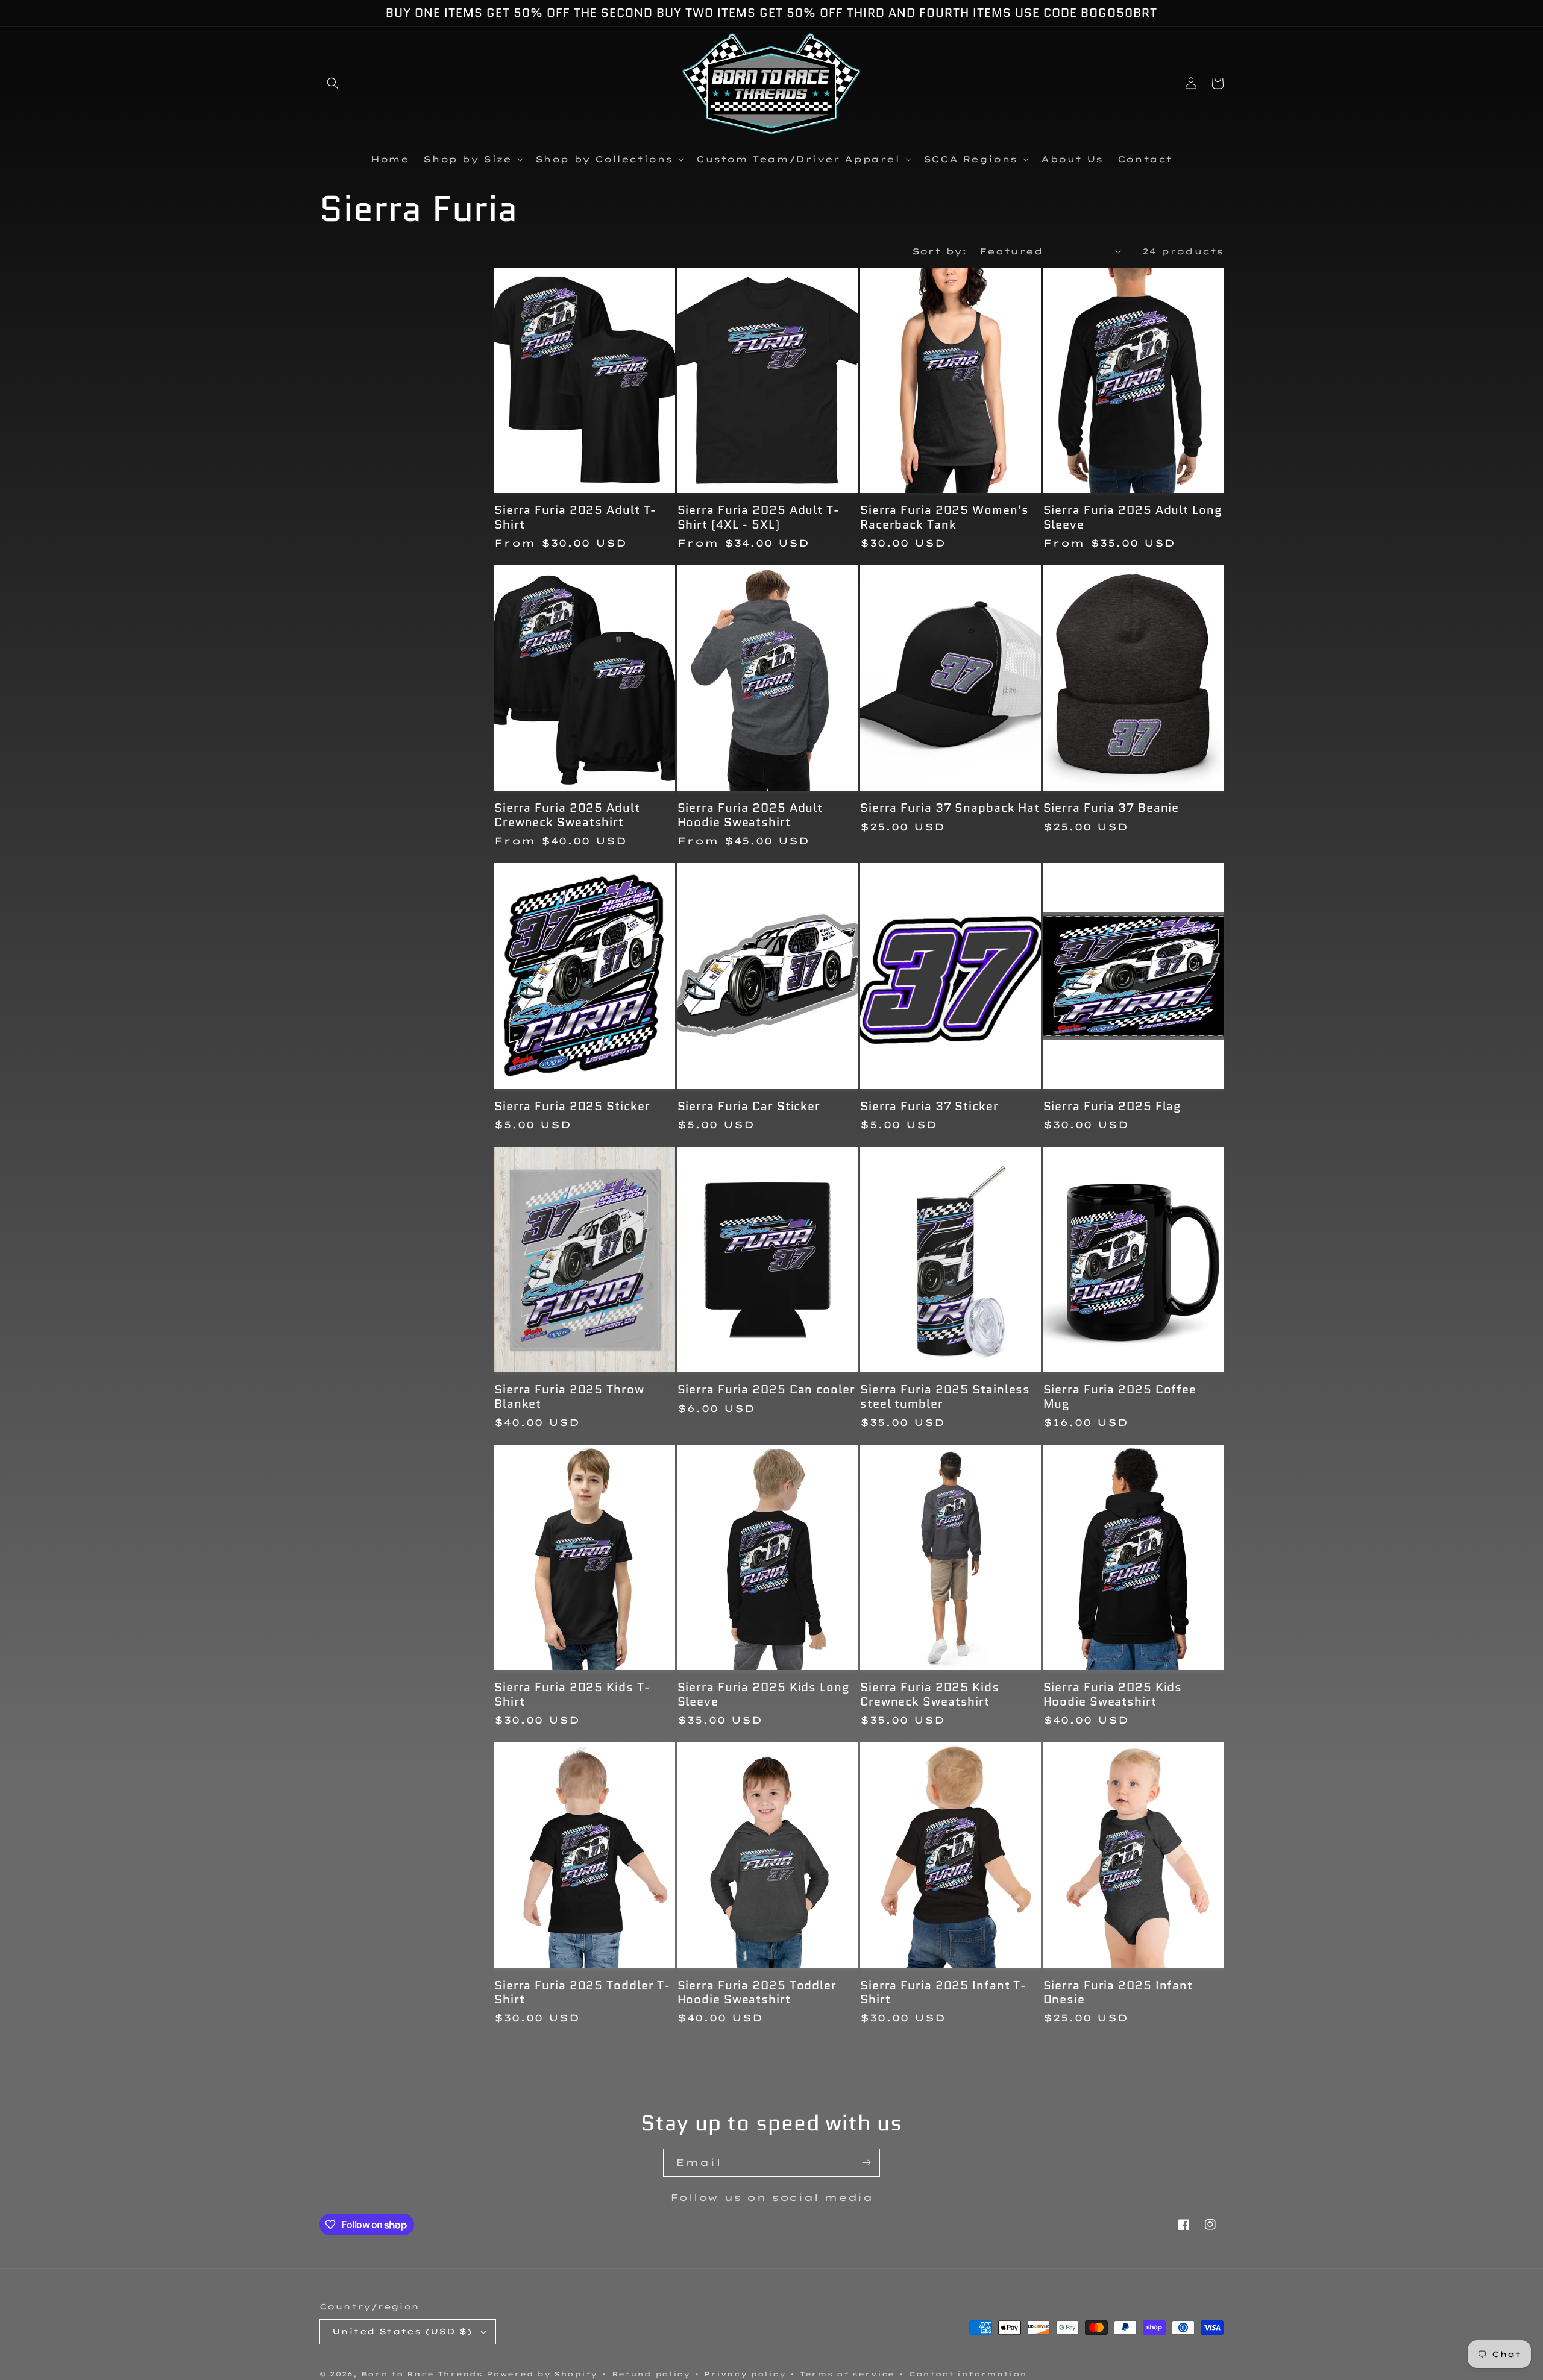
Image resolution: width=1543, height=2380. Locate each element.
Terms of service (847, 2374)
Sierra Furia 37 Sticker (929, 1106)
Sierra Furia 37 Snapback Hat (950, 808)
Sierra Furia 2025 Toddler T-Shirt (582, 1993)
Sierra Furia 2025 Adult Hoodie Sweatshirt (750, 815)
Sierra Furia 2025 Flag (1113, 1106)
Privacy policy (745, 2374)
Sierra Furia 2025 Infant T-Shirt (943, 1993)
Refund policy (651, 2374)
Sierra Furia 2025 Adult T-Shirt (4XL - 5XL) (759, 517)
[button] (333, 83)
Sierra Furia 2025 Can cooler (766, 1389)
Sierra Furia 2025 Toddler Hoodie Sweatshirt (757, 1993)
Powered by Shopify (542, 2374)
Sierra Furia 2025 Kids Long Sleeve (764, 1694)
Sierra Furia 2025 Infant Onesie (1118, 1993)
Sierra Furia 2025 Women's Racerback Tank (944, 517)
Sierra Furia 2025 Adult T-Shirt (575, 517)
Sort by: (940, 251)
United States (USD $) (402, 2331)
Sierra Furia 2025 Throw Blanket (569, 1397)
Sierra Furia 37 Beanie (1111, 808)
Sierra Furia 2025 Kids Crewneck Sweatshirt (930, 1694)
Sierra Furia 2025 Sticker (572, 1106)
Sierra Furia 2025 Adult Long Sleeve (1133, 517)
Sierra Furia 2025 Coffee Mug (1120, 1397)
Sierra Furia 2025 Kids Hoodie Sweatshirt (1113, 1694)
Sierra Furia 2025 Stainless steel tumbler (945, 1397)
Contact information (968, 2374)
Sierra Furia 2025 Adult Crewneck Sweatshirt (567, 815)
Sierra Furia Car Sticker (749, 1106)
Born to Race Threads (422, 2374)
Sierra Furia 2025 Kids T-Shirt (572, 1694)
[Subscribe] (866, 2163)
